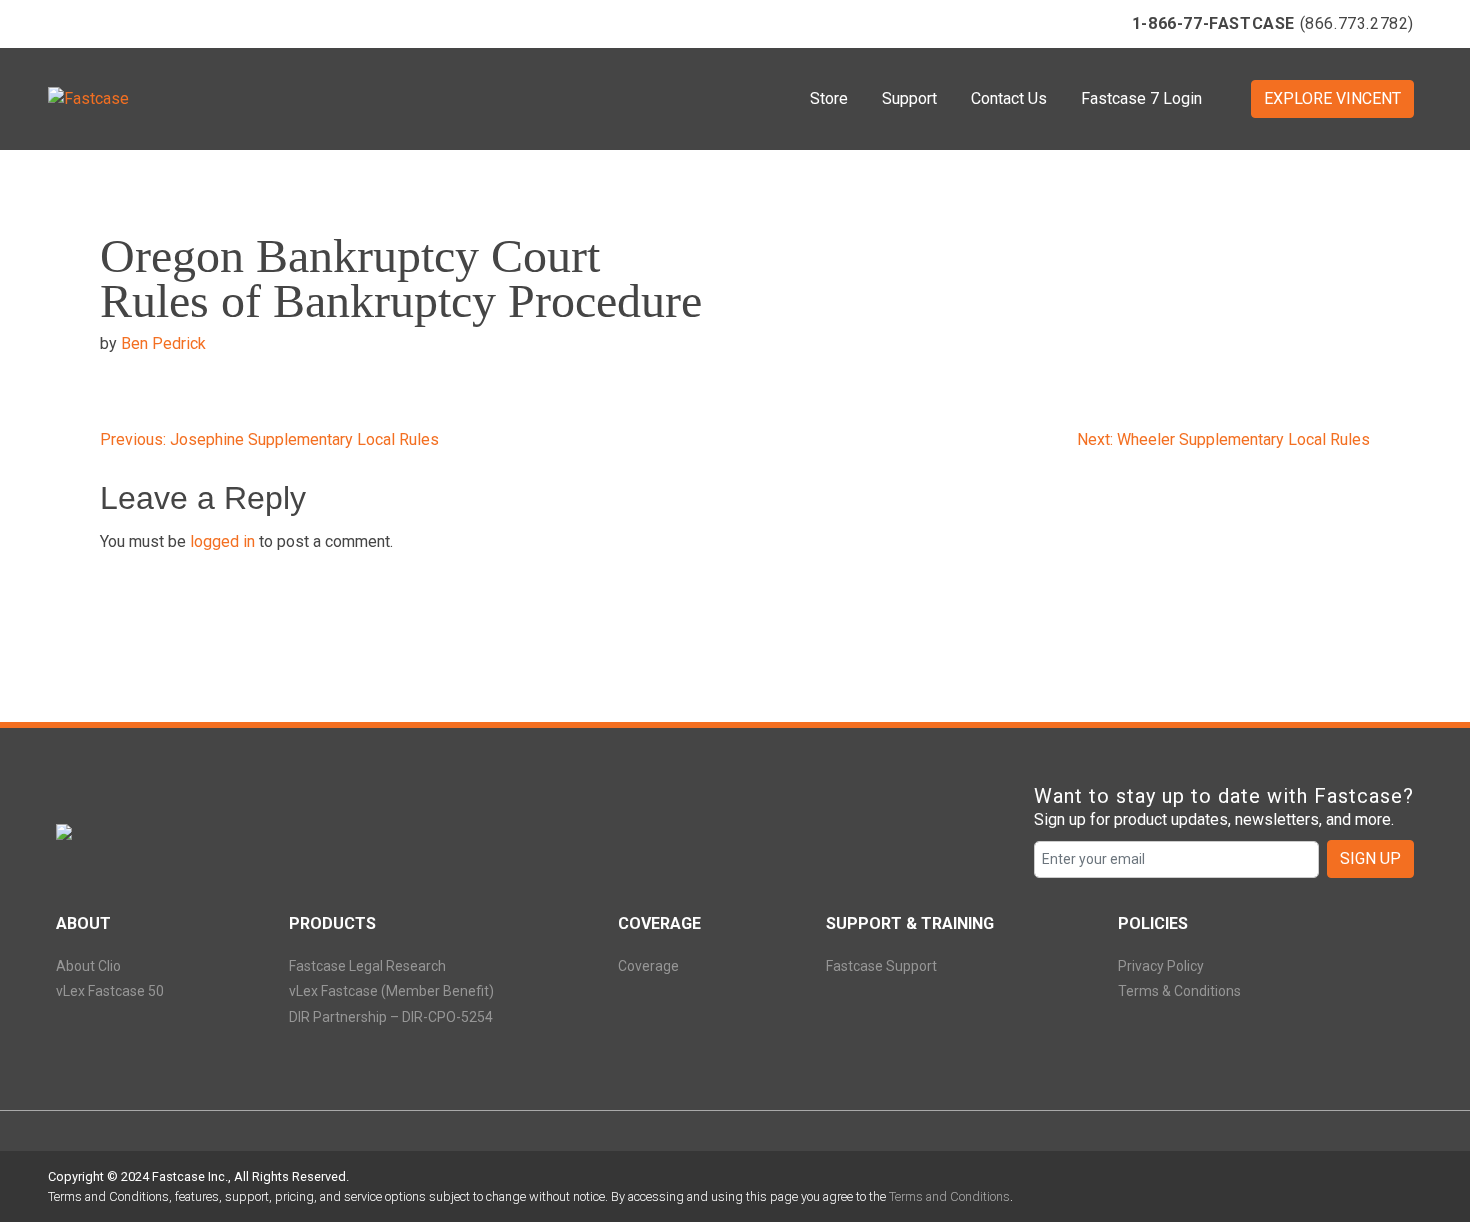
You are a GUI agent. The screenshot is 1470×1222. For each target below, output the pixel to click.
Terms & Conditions (1179, 991)
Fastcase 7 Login (1141, 98)
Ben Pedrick (163, 343)
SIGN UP (1370, 858)
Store (829, 98)
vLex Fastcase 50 (110, 991)
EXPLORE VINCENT (1332, 98)
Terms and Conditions (949, 1196)
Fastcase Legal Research (367, 966)
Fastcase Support (881, 966)
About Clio (88, 966)
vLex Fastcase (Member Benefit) (391, 991)
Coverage (648, 966)
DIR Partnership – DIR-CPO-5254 (391, 1017)
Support (909, 98)
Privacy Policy (1161, 966)
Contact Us (1009, 98)
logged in (222, 541)
